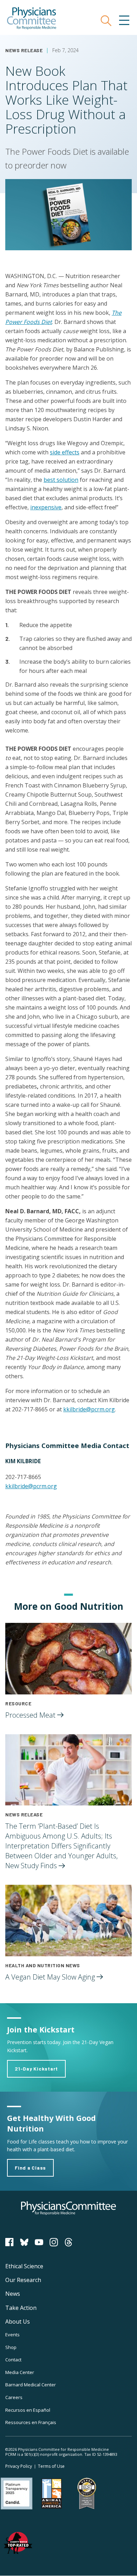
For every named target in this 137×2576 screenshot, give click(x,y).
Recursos (28, 2410)
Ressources (31, 2422)
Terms (51, 2466)
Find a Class (30, 2168)
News (13, 2294)
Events (12, 2335)
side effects (65, 452)
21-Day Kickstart (36, 2069)
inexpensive (46, 507)
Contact (13, 2360)
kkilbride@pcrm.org (89, 1409)
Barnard (31, 2385)
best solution (61, 480)
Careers (14, 2397)
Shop (11, 2347)
